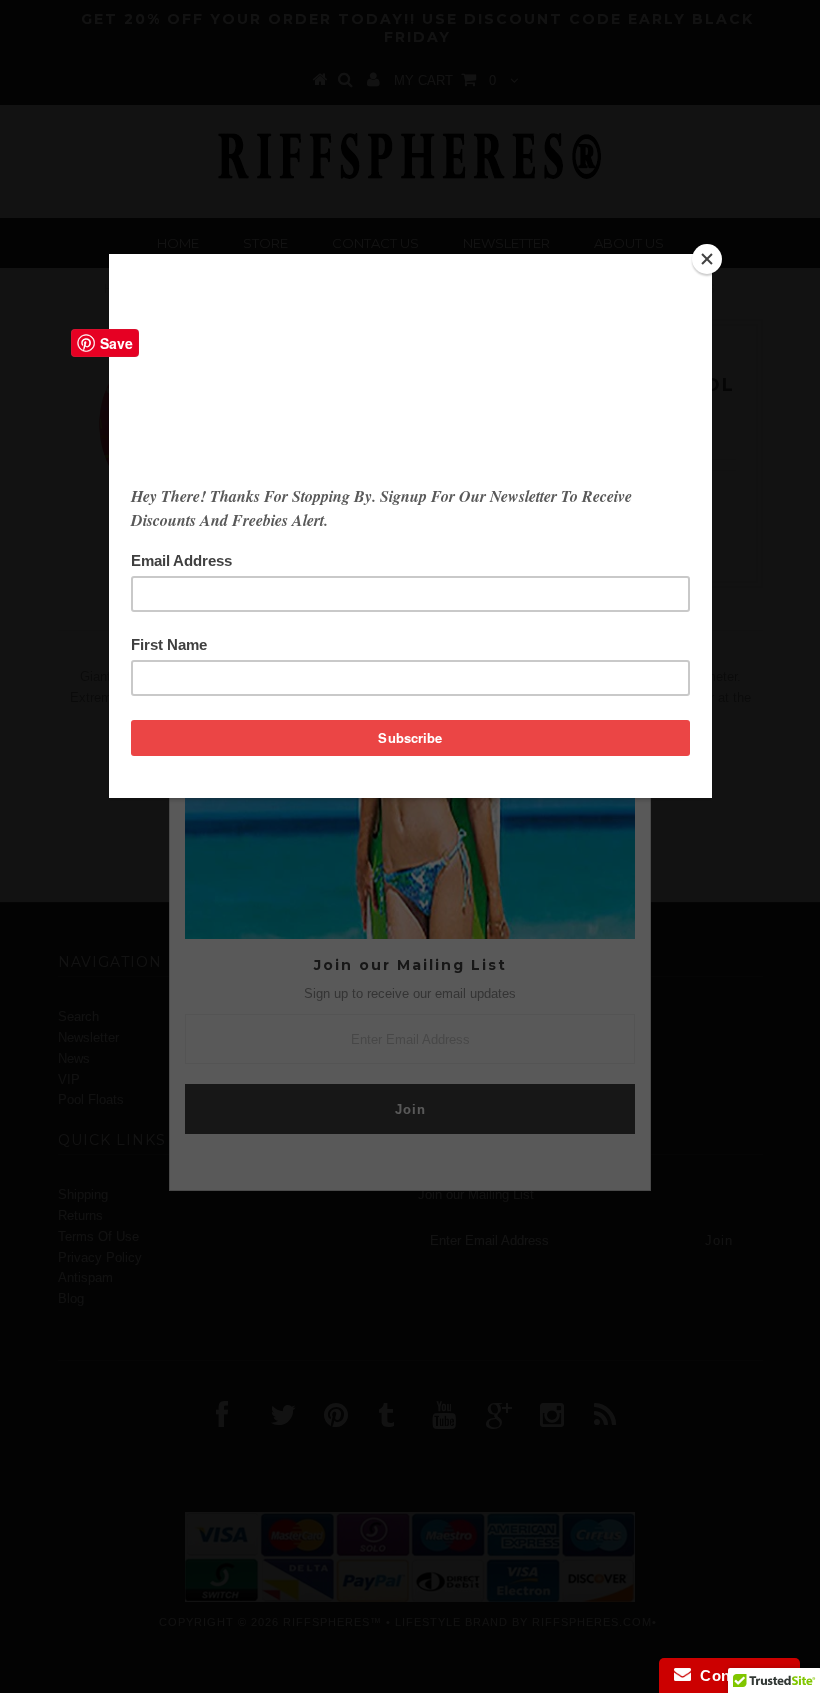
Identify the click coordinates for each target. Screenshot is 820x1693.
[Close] (707, 259)
